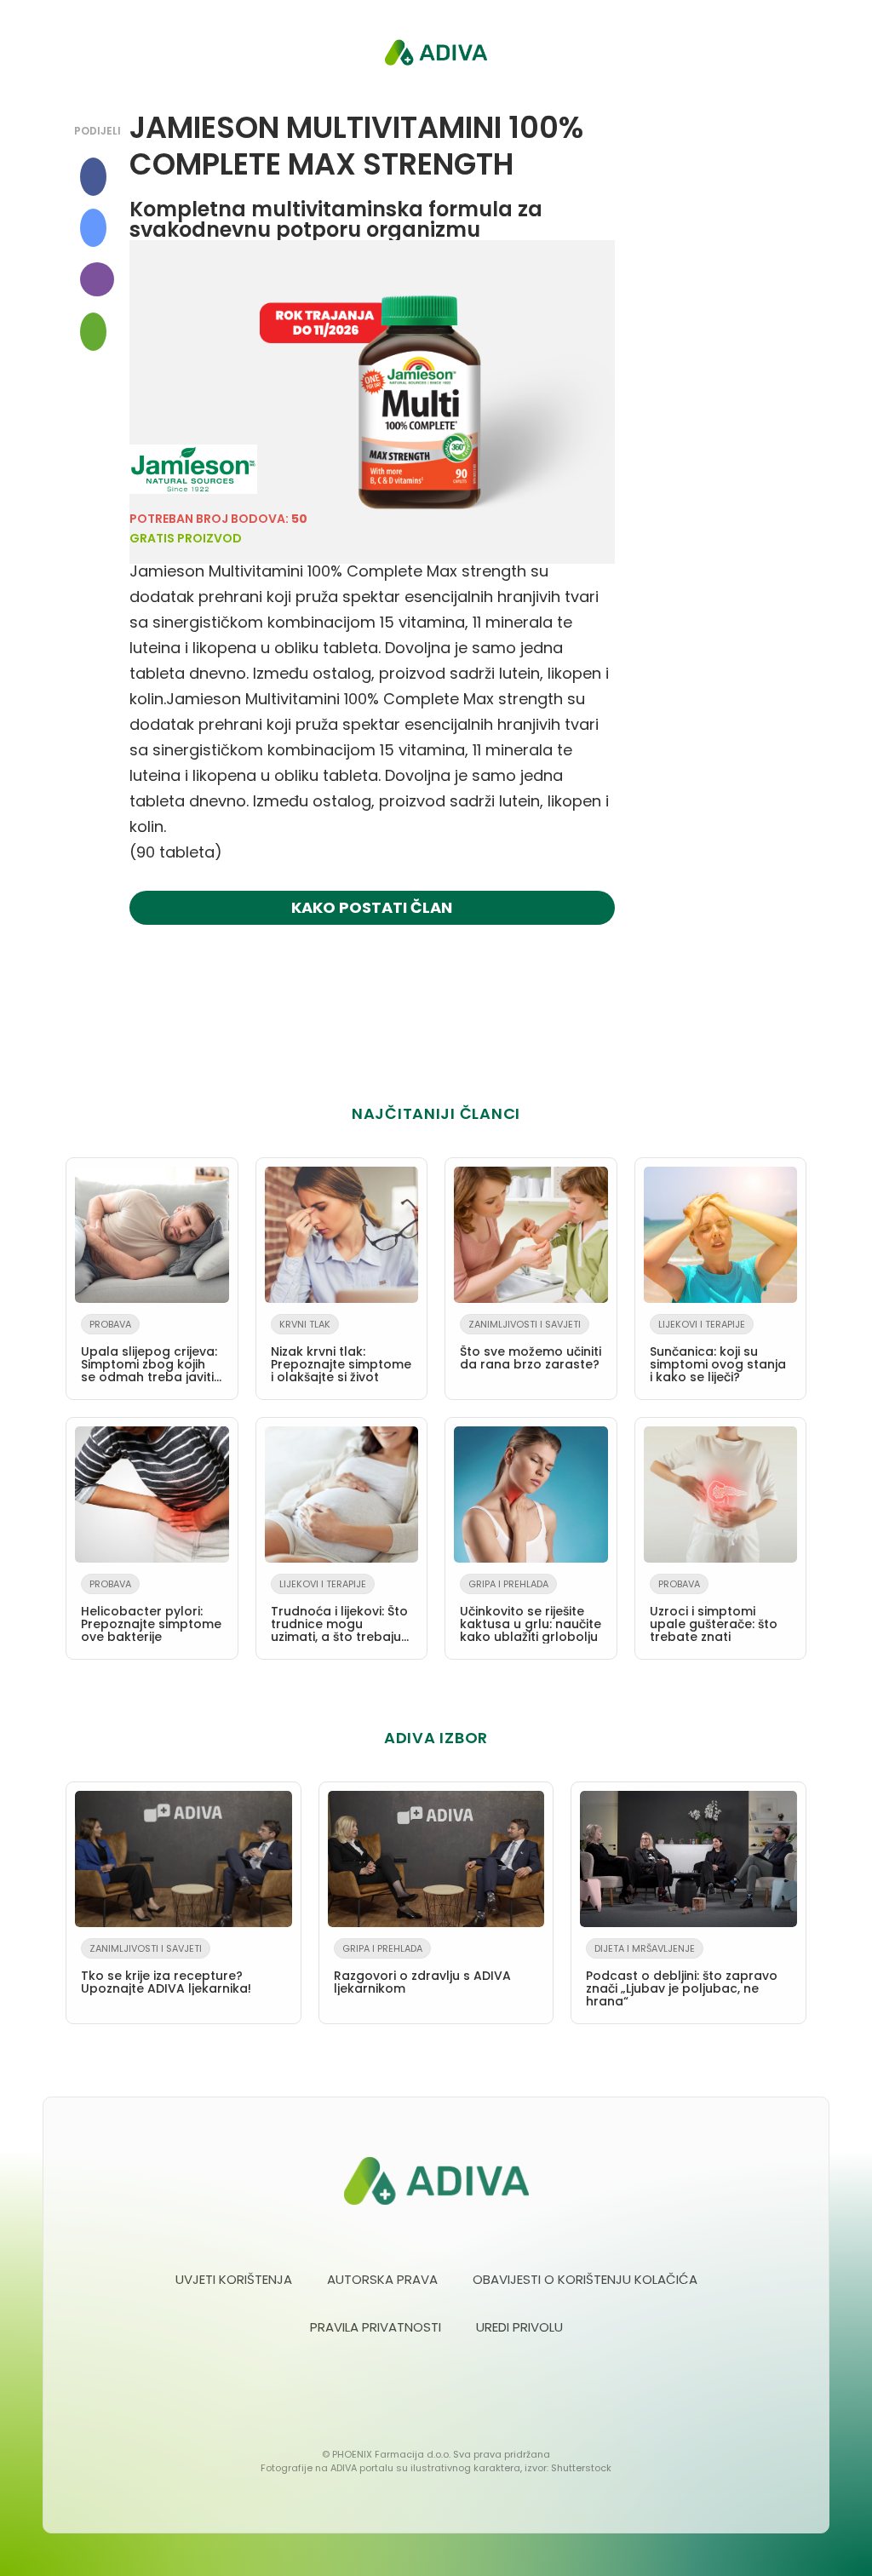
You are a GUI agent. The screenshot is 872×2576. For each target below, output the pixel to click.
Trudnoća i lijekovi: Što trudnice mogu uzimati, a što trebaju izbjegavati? (339, 1614)
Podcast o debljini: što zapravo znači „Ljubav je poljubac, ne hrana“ (682, 1976)
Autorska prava (382, 2279)
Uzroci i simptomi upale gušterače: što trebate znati (714, 1611)
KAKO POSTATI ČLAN (372, 907)
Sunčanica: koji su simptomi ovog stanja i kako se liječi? (718, 1351)
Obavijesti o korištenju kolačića (585, 2279)
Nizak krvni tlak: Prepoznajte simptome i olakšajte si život (341, 1351)
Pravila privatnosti (376, 2327)
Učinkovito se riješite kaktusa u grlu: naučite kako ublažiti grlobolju (531, 1611)
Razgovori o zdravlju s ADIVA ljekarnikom (422, 1969)
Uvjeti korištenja (234, 2279)
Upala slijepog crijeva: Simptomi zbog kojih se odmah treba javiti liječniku (149, 1354)
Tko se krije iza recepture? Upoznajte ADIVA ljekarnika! (166, 1969)
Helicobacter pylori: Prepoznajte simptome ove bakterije (151, 1611)
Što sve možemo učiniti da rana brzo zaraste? (531, 1345)
